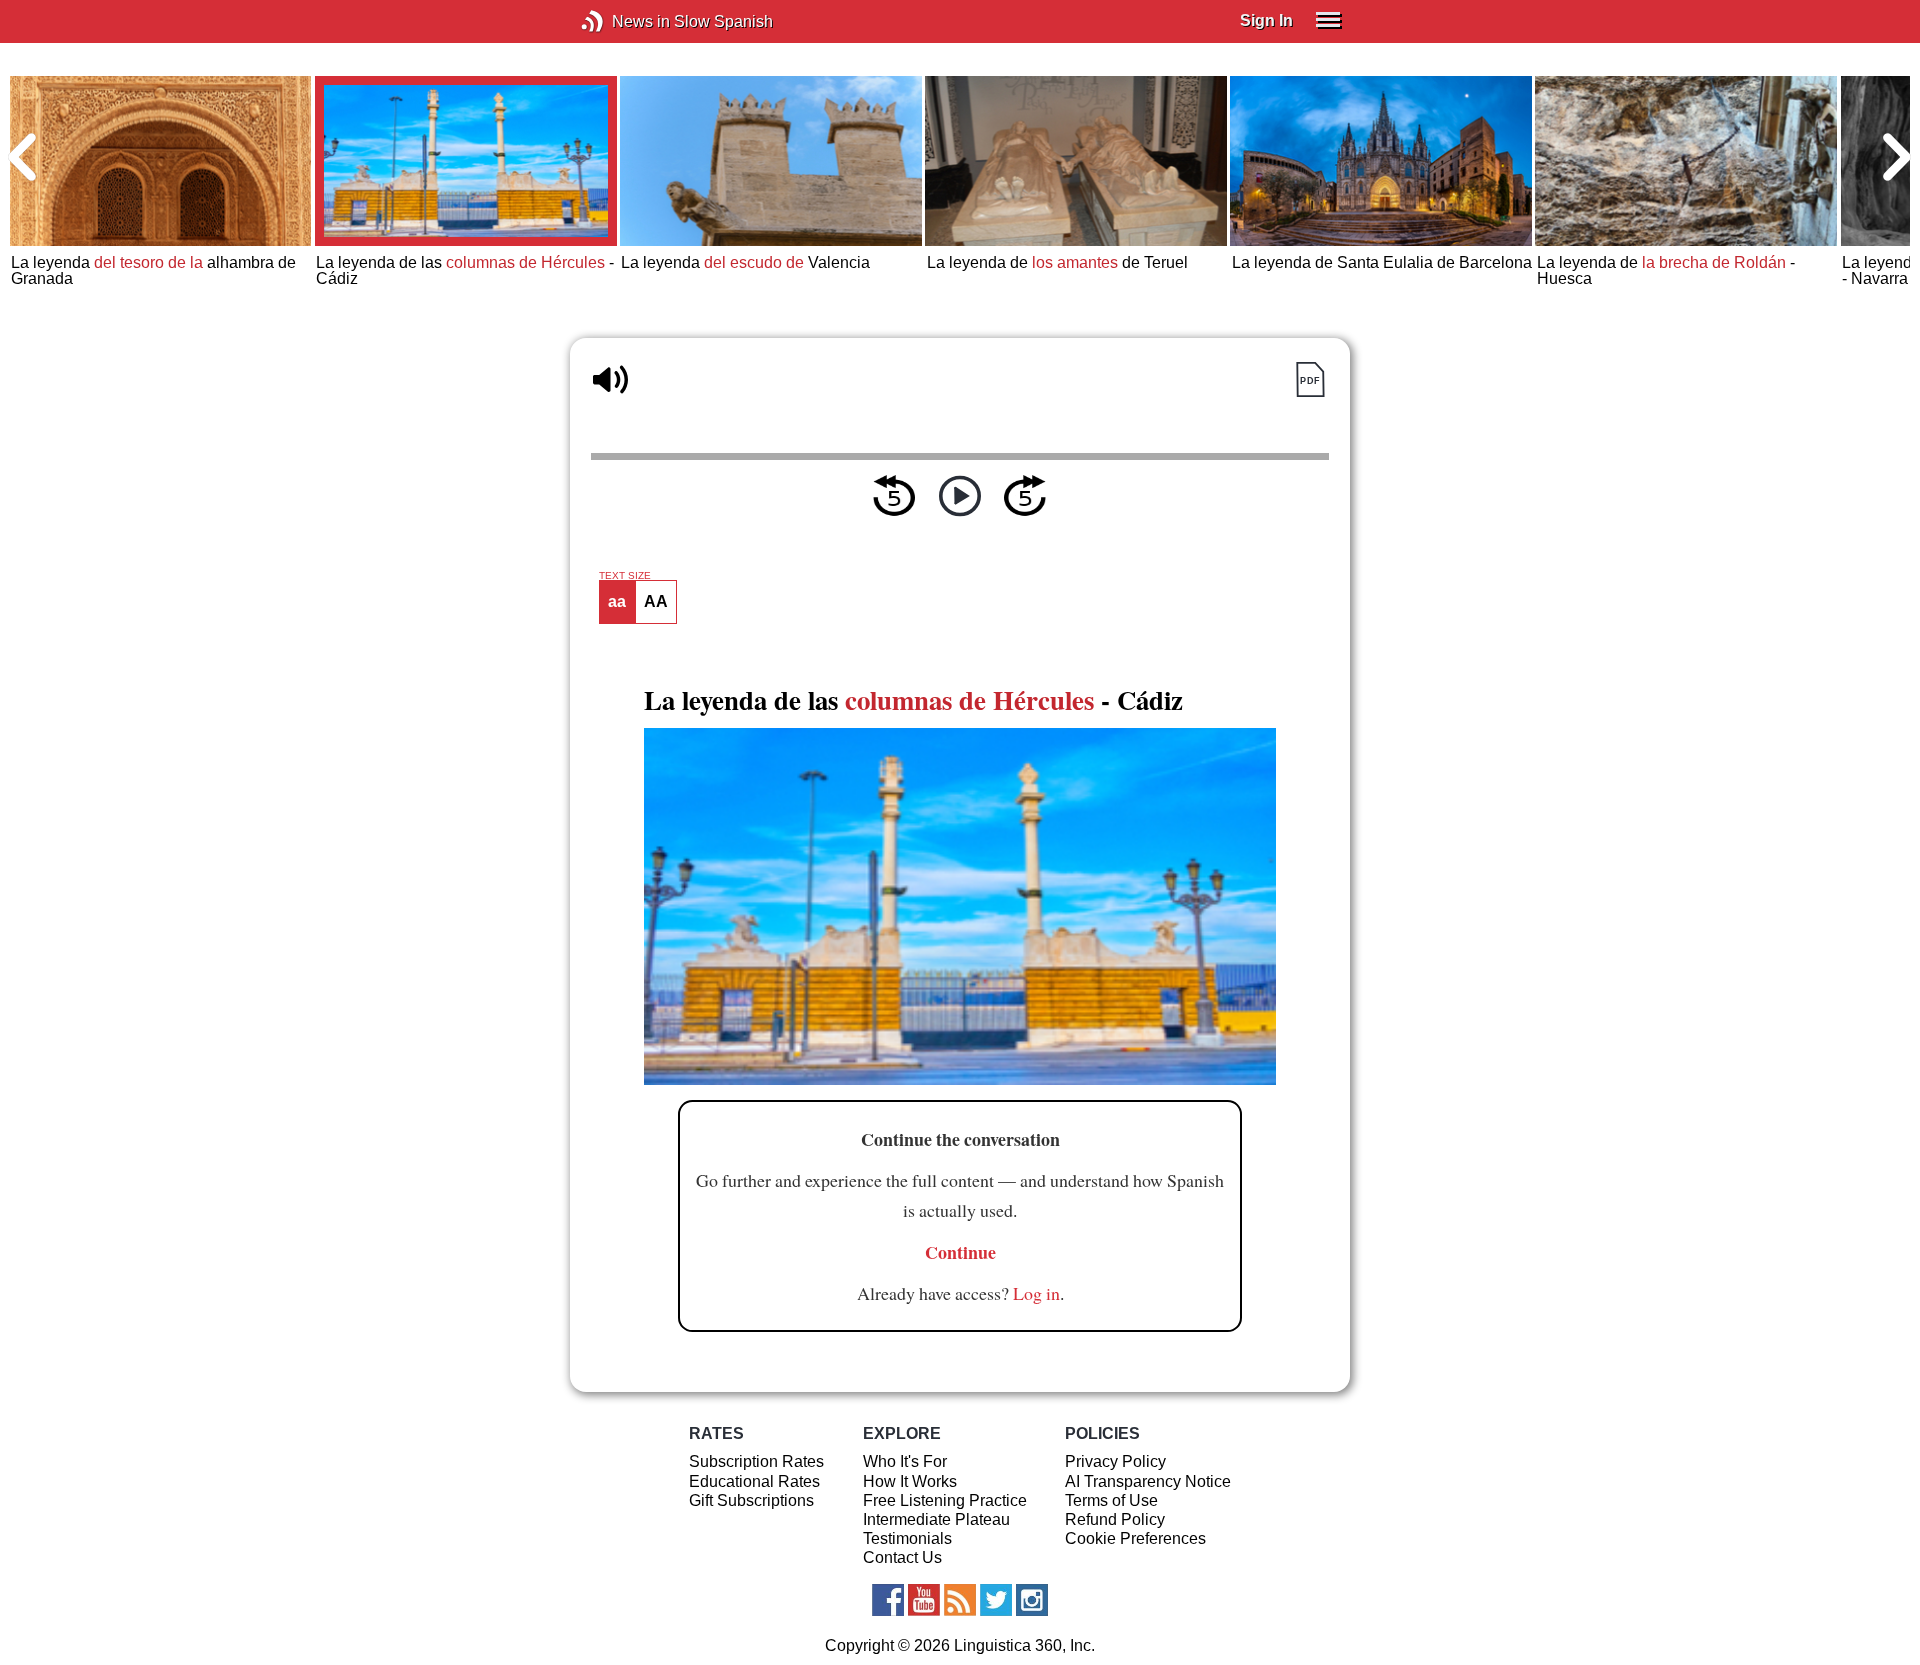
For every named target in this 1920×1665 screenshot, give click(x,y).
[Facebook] (888, 1600)
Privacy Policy (1115, 1461)
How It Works (910, 1481)
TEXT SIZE (625, 576)
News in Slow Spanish (622, 21)
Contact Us (902, 1557)
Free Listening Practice (945, 1500)
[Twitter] (996, 1600)
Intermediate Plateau (936, 1519)
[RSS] (960, 1600)
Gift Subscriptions (751, 1500)
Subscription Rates (756, 1461)
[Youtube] (924, 1600)
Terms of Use (1111, 1500)
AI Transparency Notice (1148, 1481)
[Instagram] (1032, 1600)
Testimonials (907, 1538)
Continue (960, 1252)
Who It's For (905, 1461)
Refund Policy (1115, 1519)
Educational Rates (754, 1481)
